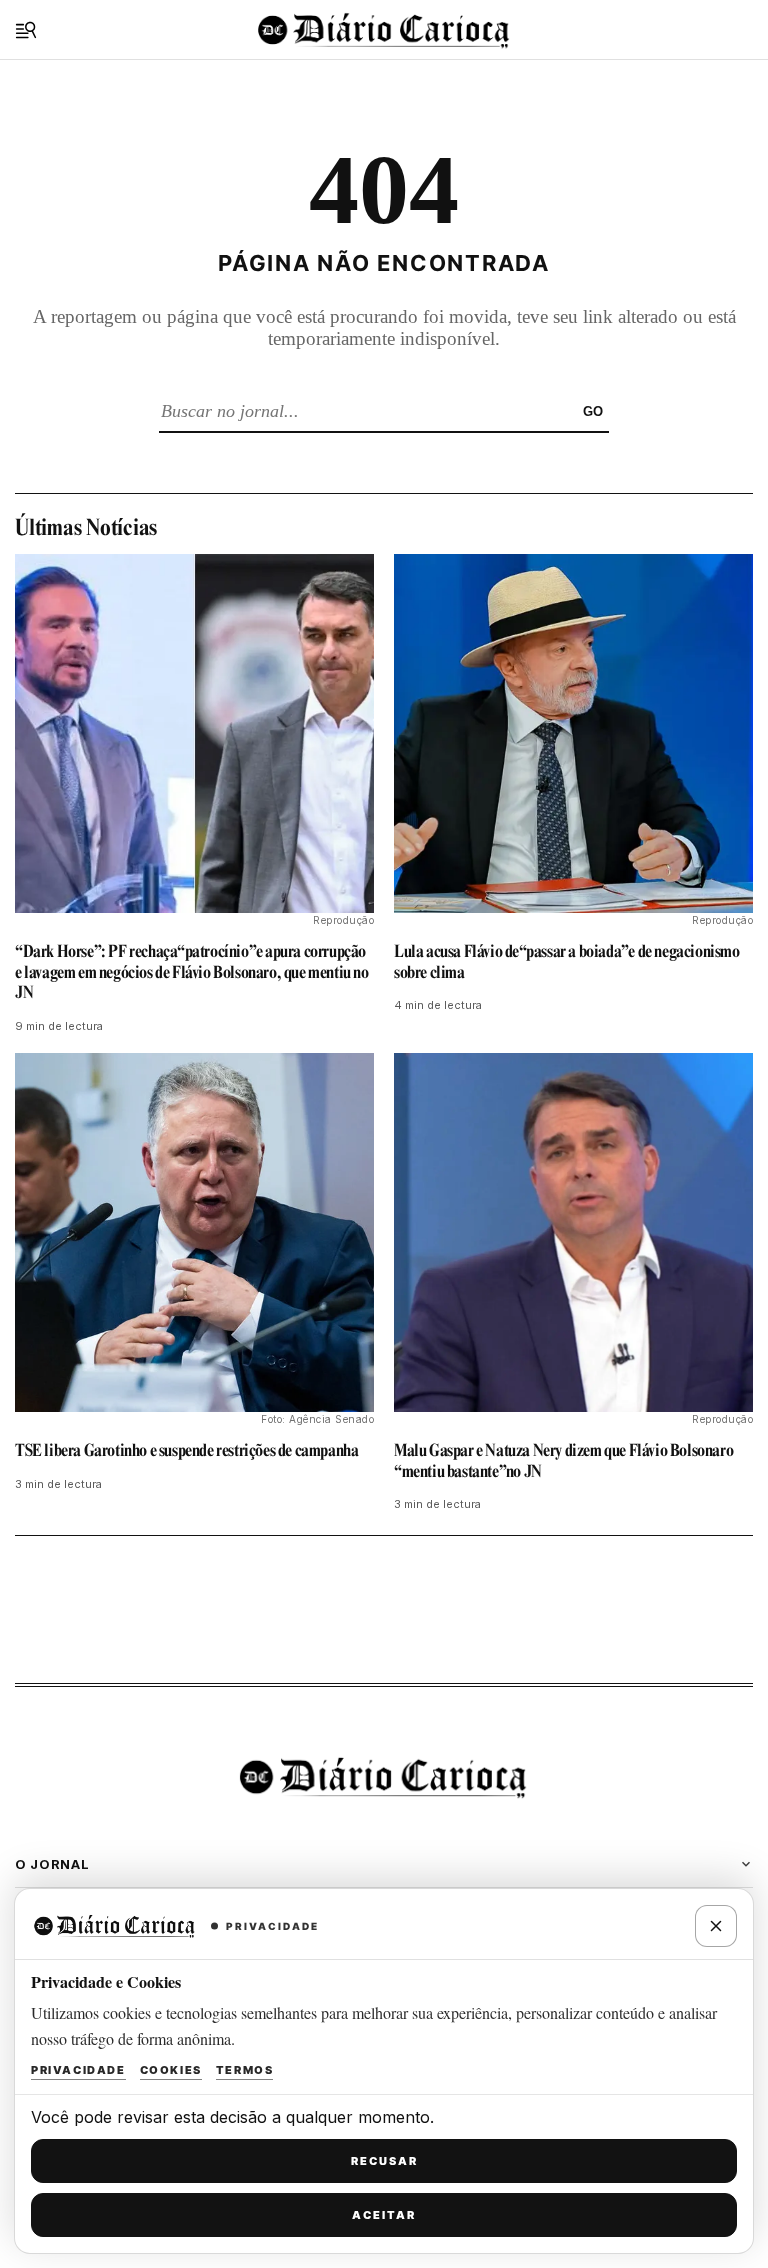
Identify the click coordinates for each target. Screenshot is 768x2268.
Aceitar (384, 2215)
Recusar (384, 2161)
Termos (245, 2070)
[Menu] (26, 30)
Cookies (171, 2070)
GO (593, 411)
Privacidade (78, 2070)
